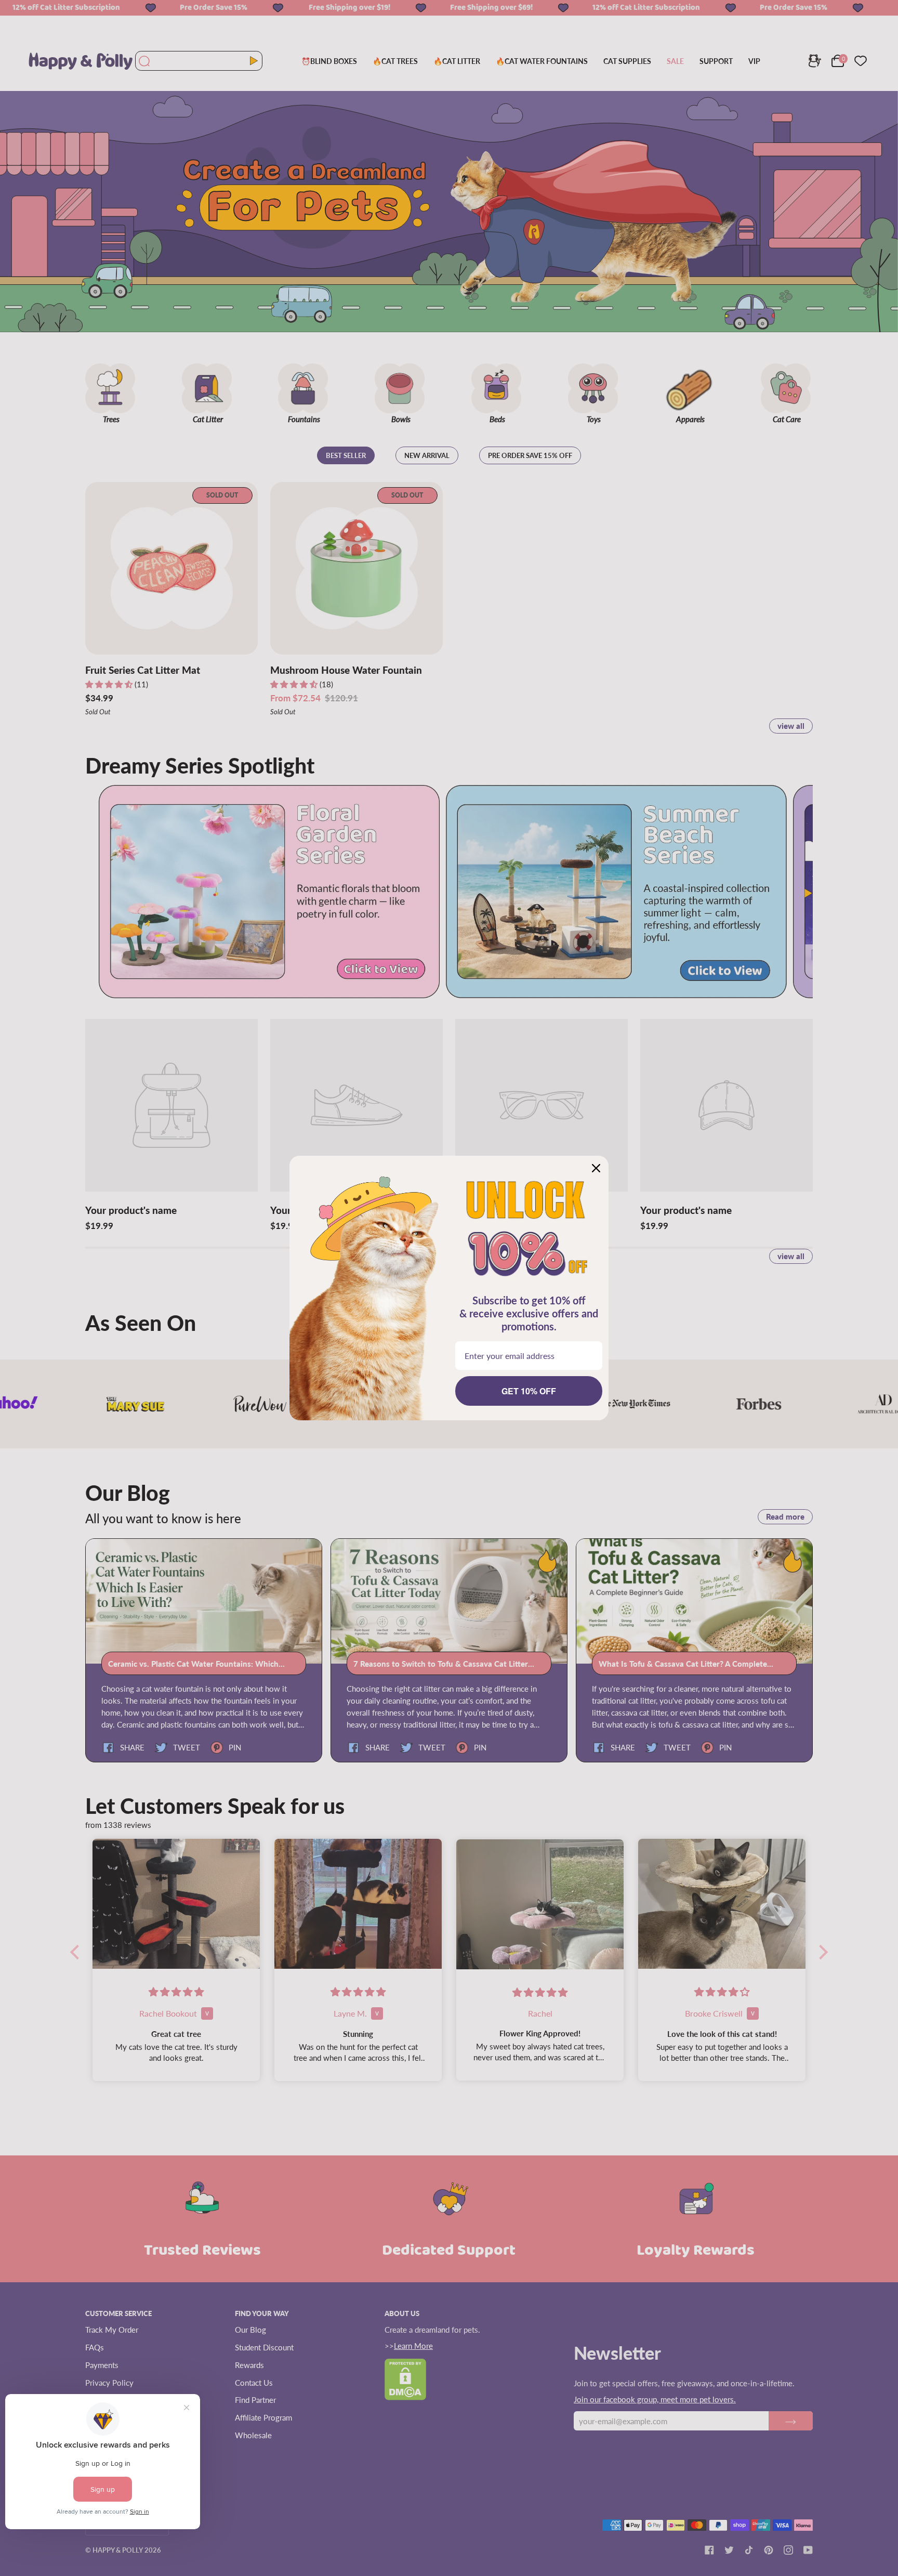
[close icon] (596, 1168)
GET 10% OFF (529, 1391)
